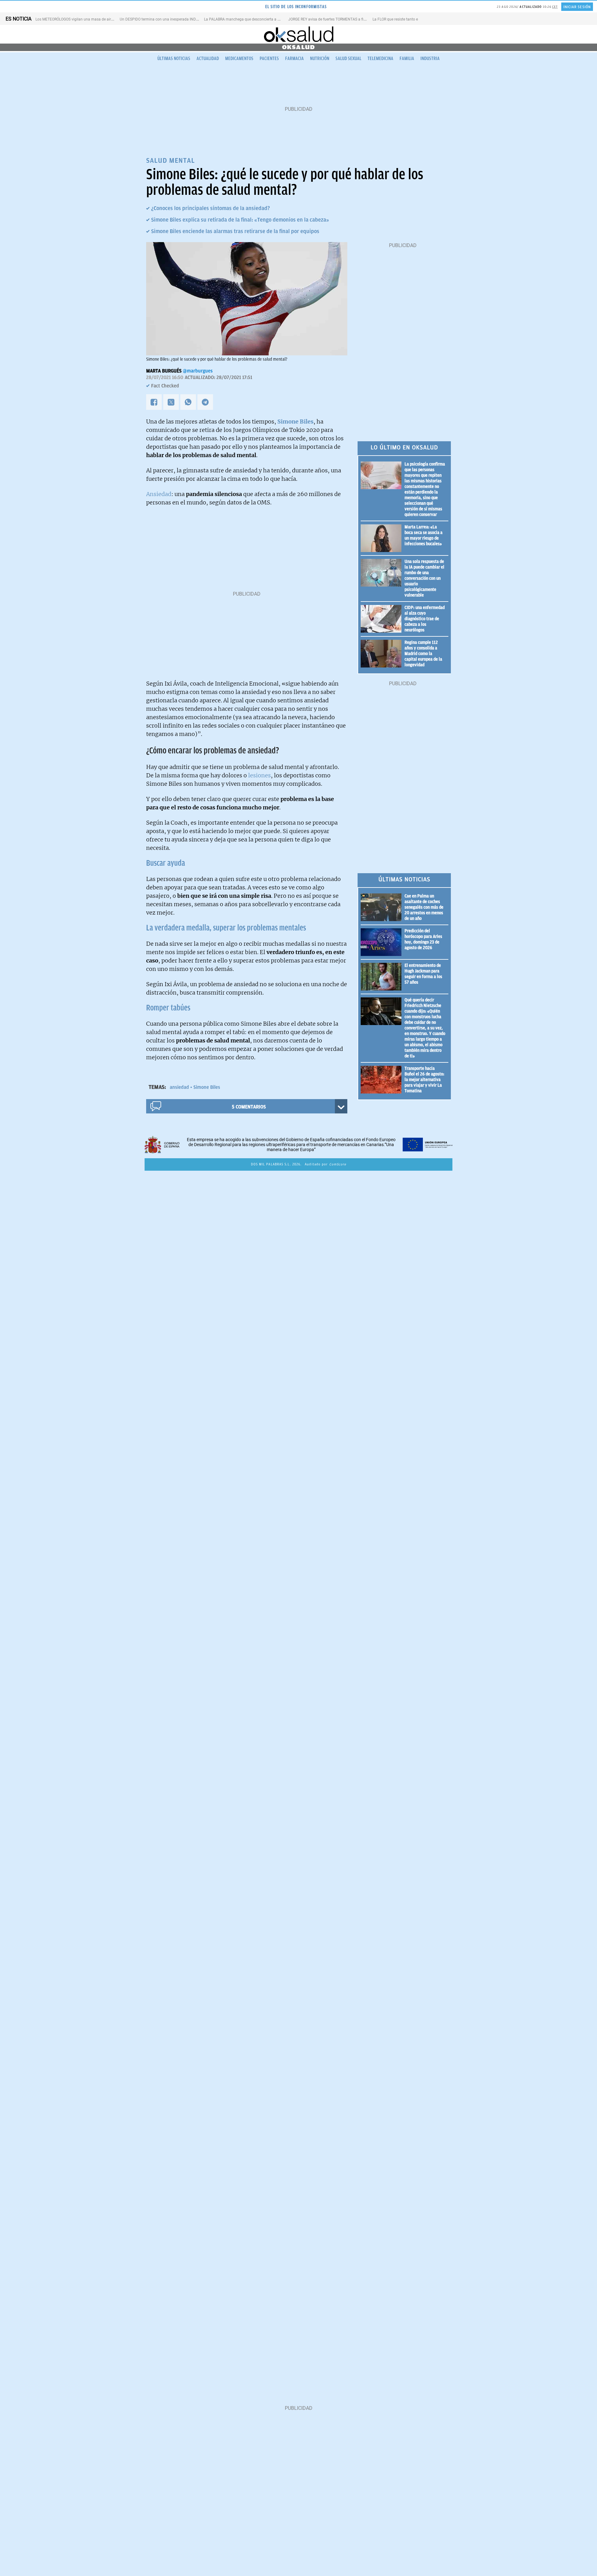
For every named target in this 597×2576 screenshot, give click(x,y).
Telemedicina (380, 59)
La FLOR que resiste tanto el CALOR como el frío (412, 19)
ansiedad (179, 1087)
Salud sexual (348, 59)
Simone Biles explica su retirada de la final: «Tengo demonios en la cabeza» (240, 220)
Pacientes (269, 59)
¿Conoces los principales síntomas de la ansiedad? (211, 208)
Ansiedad (159, 494)
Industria (430, 59)
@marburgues (198, 371)
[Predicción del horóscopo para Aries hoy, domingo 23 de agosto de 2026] (383, 942)
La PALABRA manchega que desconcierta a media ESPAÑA (254, 19)
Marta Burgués (164, 371)
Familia (407, 59)
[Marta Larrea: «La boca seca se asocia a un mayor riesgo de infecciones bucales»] (383, 538)
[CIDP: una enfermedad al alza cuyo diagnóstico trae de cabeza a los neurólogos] (383, 619)
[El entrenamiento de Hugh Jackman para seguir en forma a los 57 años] (383, 977)
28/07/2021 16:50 (165, 377)
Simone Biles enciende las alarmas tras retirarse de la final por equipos (235, 231)
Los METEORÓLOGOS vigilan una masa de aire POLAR (80, 19)
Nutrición (320, 59)
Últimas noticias (174, 59)
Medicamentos (239, 59)
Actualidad (208, 59)
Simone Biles (207, 1087)
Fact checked (165, 386)
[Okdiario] (298, 34)
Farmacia (294, 59)
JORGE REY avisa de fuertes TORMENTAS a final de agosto (337, 19)
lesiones (259, 775)
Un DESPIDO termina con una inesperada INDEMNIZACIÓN (169, 19)
